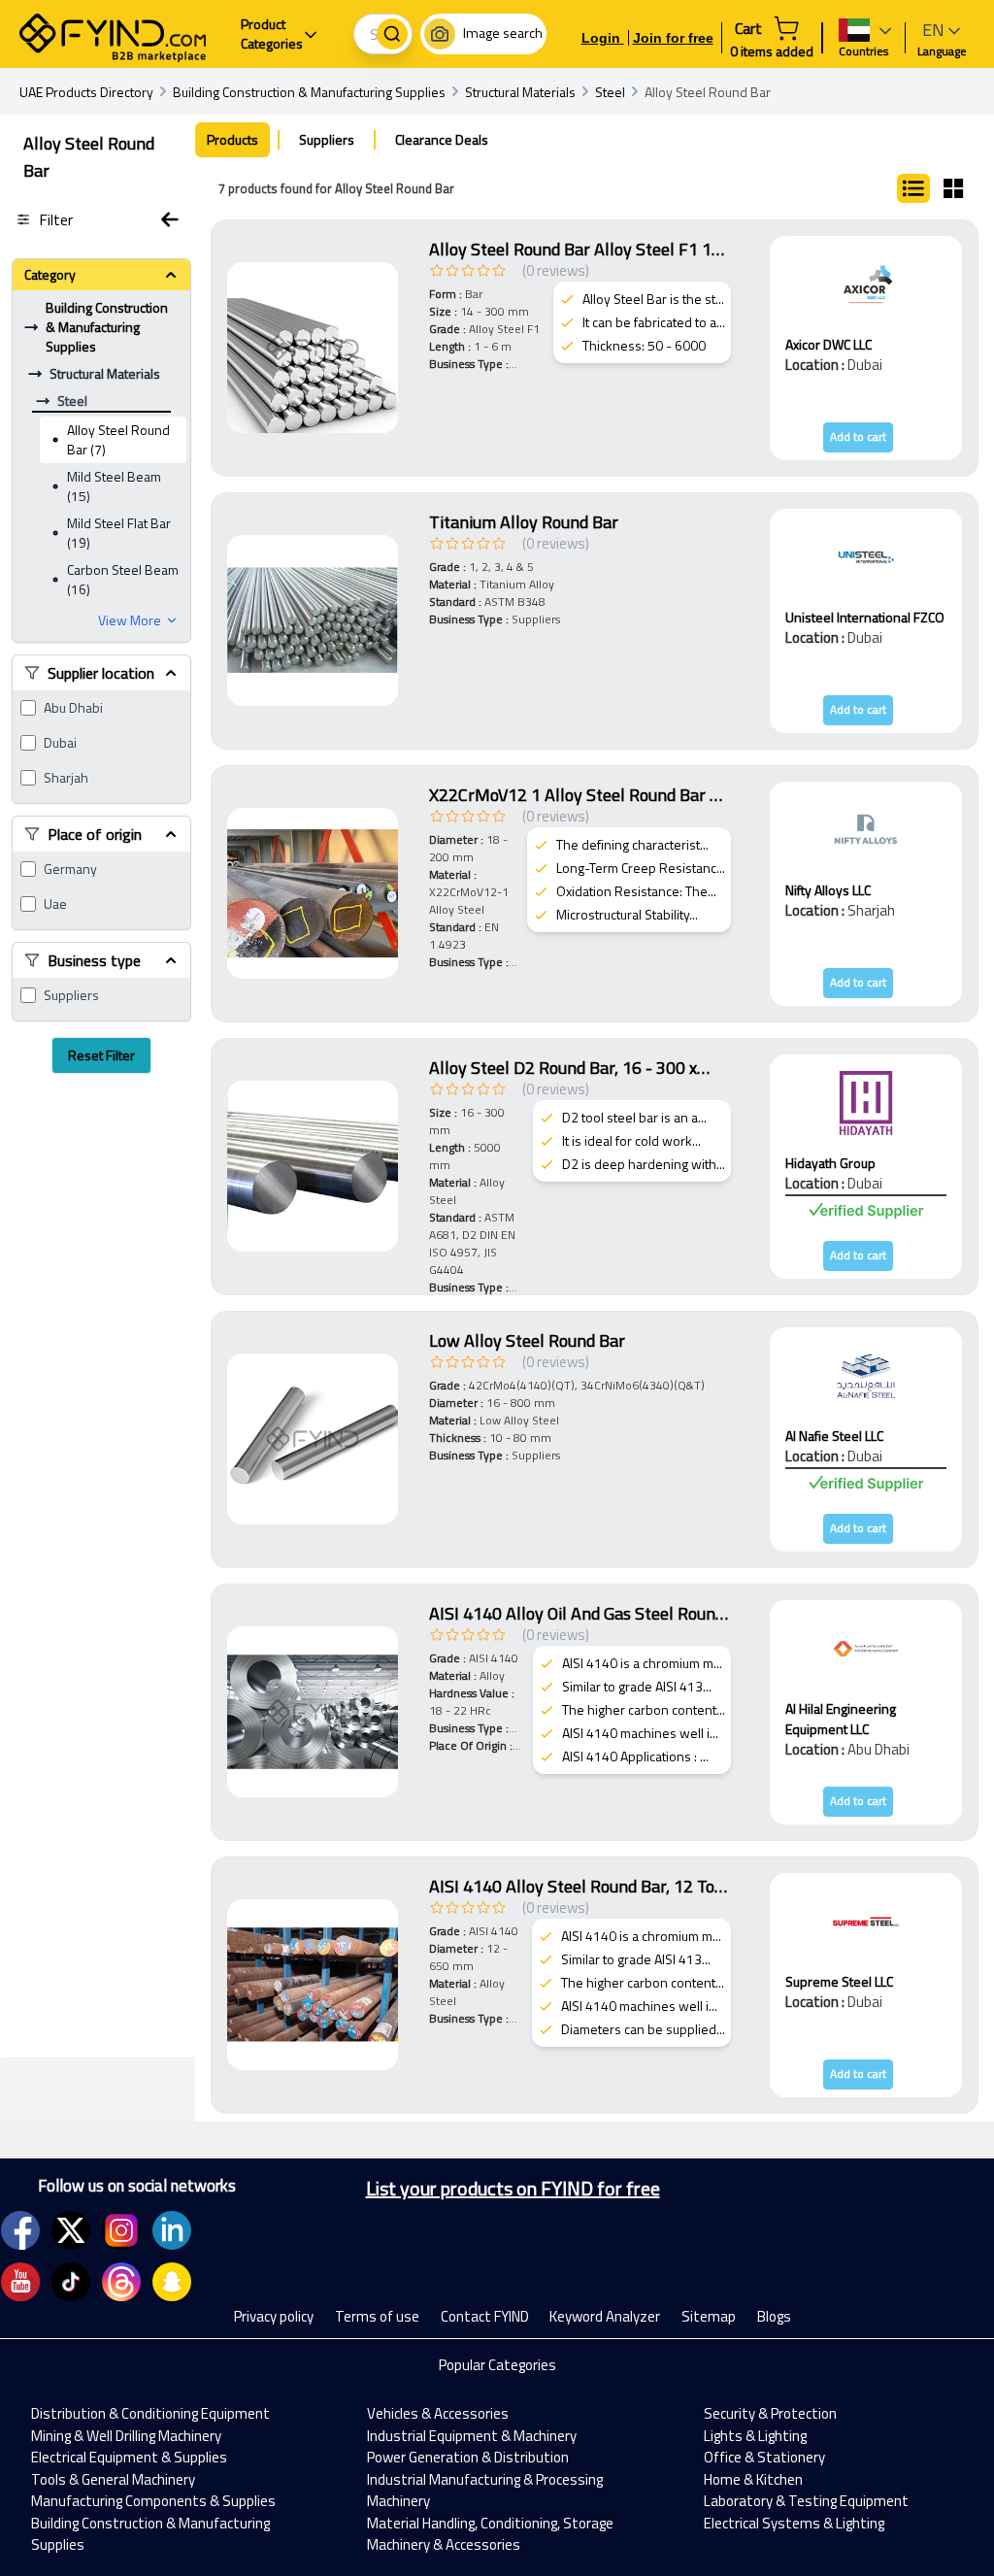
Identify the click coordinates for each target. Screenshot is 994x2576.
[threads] (121, 2282)
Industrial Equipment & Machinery (472, 2436)
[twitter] (71, 2230)
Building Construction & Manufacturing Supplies (150, 2534)
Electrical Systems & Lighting (794, 2523)
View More (130, 620)
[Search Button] (392, 34)
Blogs (774, 2316)
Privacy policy (274, 2316)
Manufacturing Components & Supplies (153, 2501)
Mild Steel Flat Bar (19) (119, 533)
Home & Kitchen (753, 2479)
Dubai (60, 743)
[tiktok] (71, 2282)
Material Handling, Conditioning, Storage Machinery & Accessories (490, 2534)
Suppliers (71, 995)
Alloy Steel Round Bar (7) (118, 439)
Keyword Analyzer (605, 2316)
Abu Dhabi (73, 708)
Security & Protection (770, 2413)
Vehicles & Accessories (438, 2413)
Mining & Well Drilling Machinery (126, 2436)
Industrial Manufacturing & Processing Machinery (485, 2491)
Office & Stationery (764, 2457)
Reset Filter (101, 1055)
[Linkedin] (172, 2230)
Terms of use (377, 2316)
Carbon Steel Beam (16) (123, 579)
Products (232, 139)
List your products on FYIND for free (513, 2189)
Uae (55, 904)
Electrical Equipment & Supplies (129, 2457)
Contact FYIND (485, 2316)
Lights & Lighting (755, 2436)
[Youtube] (20, 2282)
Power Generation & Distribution (468, 2457)
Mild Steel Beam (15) (114, 486)
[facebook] (20, 2230)
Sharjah (66, 778)
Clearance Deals (442, 139)
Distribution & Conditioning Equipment (150, 2413)
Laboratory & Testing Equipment (806, 2501)
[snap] (172, 2282)
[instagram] (121, 2230)
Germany (70, 869)
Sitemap (709, 2316)
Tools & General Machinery (113, 2479)
